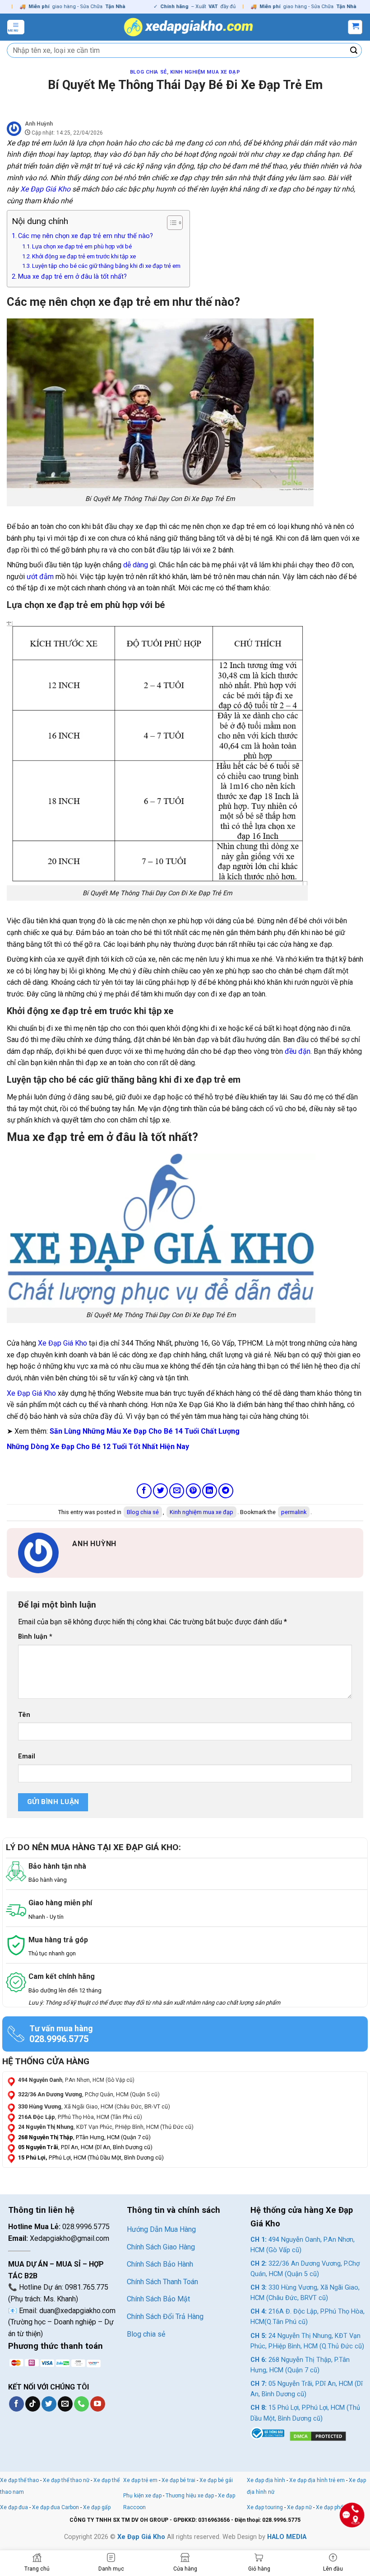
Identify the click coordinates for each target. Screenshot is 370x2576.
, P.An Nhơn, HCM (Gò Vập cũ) (76, 2080)
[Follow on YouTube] (98, 2404)
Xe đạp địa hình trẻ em (317, 2480)
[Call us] (81, 2404)
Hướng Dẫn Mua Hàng (161, 2229)
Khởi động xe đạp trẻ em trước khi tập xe (84, 256)
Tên (24, 1715)
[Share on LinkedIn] (210, 1491)
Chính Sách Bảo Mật (158, 2299)
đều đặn (298, 1051)
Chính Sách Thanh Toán (162, 2282)
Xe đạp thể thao (19, 2480)
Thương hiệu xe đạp (190, 2496)
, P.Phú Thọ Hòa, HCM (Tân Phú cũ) (80, 2117)
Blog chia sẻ (148, 72)
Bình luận (35, 1637)
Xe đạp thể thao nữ (67, 2480)
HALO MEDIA (287, 2537)
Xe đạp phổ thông (338, 2507)
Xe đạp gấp (97, 2507)
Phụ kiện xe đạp (142, 2496)
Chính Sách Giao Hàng (161, 2247)
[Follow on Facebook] (16, 2404)
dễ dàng (136, 565)
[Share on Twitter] (160, 1491)
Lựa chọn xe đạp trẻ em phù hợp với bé (82, 246)
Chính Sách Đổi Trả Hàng (165, 2317)
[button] (16, 27)
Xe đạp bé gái (216, 2480)
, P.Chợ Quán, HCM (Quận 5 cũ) (89, 2094)
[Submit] (354, 51)
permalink (294, 1512)
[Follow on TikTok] (33, 2404)
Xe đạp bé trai (178, 2480)
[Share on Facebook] (144, 1491)
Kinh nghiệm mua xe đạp (205, 72)
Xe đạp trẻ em (140, 2480)
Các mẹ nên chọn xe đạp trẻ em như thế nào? (86, 236)
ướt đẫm (40, 577)
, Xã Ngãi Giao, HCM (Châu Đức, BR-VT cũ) (94, 2106)
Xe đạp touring (265, 2507)
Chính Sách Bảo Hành (160, 2264)
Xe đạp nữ (299, 2507)
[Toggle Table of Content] (170, 223)
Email (27, 1756)
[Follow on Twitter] (49, 2404)
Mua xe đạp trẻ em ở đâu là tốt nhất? (72, 277)
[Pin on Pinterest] (193, 1491)
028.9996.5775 (59, 2039)
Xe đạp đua (14, 2507)
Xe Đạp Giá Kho (45, 189)
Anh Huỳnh (39, 124)
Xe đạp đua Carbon (55, 2507)
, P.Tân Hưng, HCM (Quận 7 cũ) (84, 2137)
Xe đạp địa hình (267, 2480)
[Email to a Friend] (177, 1491)
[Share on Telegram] (226, 1491)
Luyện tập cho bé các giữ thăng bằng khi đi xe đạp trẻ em (106, 266)
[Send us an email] (65, 2404)
